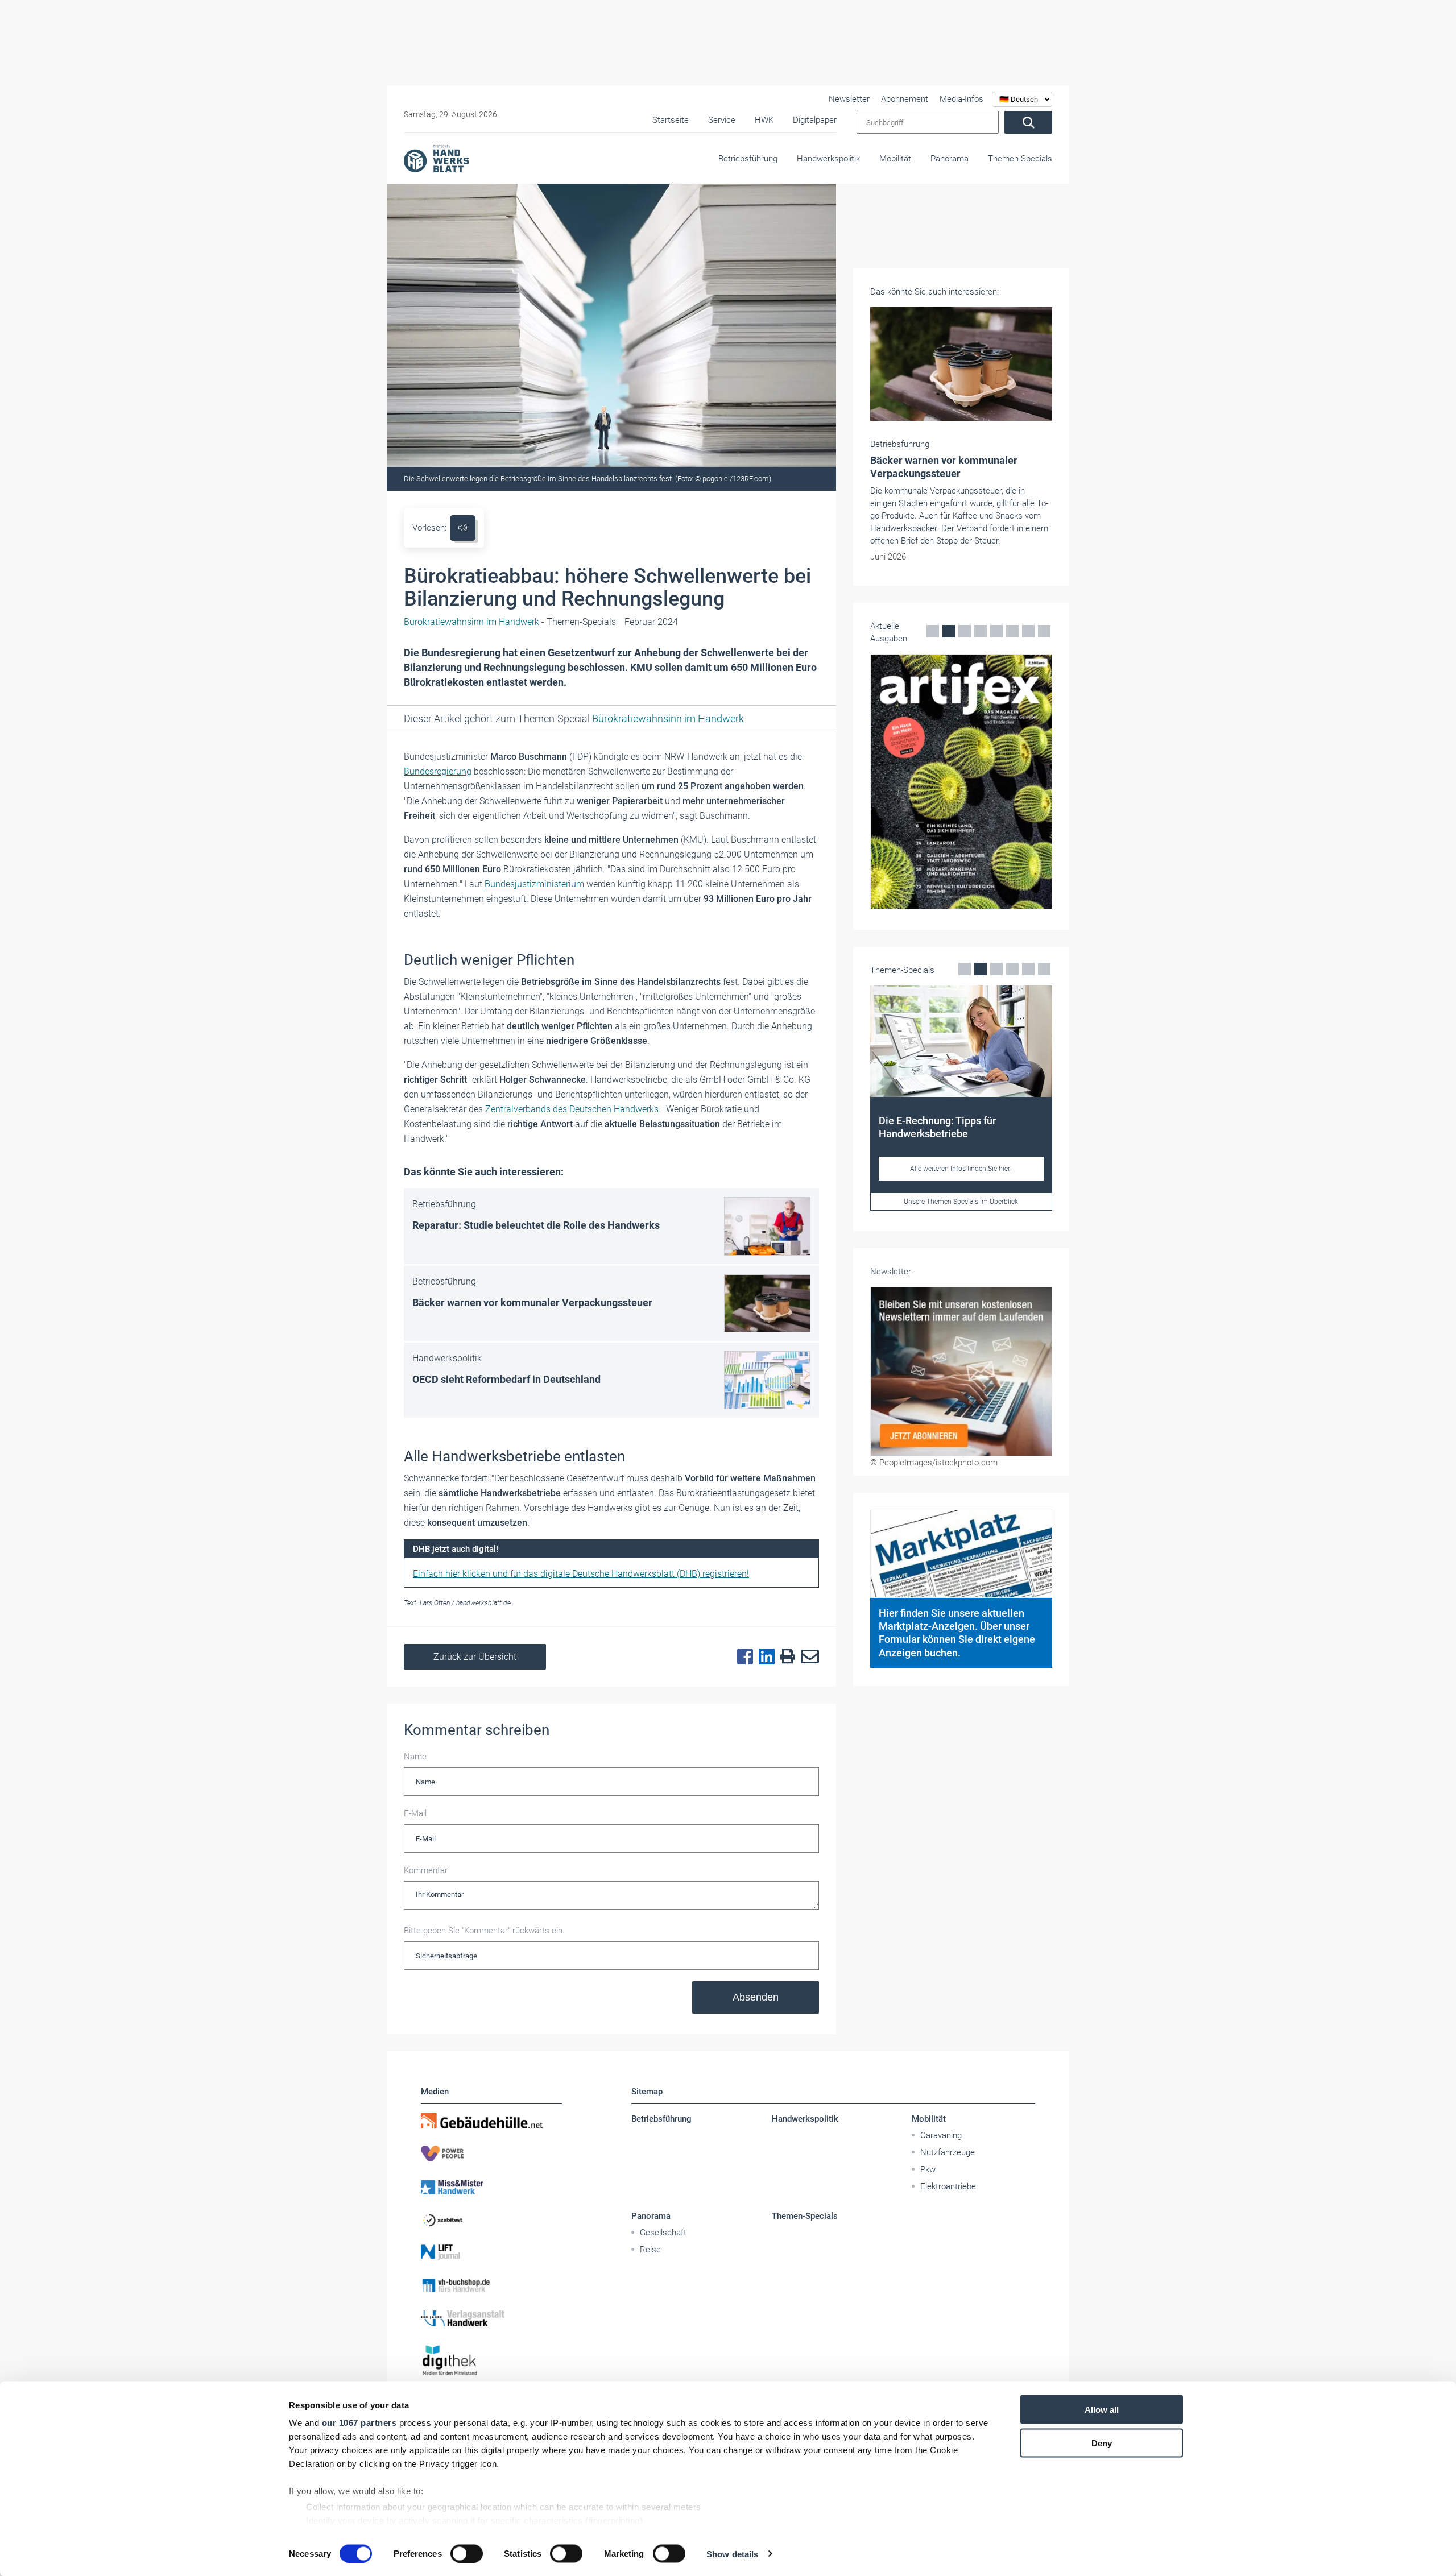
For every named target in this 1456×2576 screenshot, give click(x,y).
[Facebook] (742, 1657)
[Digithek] (491, 2361)
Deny (1102, 2443)
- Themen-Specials (510, 622)
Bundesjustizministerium (534, 884)
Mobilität (895, 159)
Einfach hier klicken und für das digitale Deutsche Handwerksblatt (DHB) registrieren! (581, 1574)
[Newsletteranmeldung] (961, 1372)
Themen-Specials (1020, 159)
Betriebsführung (748, 159)
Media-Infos (961, 99)
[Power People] (491, 2153)
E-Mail (415, 1813)
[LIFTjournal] (491, 2252)
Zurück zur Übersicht (475, 1657)
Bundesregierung (438, 771)
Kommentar (426, 1870)
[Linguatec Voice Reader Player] (463, 528)
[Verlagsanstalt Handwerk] (491, 2318)
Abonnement (905, 99)
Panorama (950, 159)
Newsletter (849, 99)
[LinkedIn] (764, 1657)
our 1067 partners (359, 2423)
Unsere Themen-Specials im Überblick (961, 1202)
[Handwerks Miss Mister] (491, 2186)
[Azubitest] (491, 2219)
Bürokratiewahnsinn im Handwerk (668, 718)
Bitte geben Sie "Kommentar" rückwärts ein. (484, 1931)
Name (415, 1757)
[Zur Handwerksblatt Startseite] (436, 158)
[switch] (467, 2553)
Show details (732, 2554)
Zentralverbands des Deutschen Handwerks (572, 1109)
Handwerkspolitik (828, 159)
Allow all (1102, 2410)
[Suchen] (1028, 122)
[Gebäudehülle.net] (491, 2121)
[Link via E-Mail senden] (807, 1657)
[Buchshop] (491, 2285)
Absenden (756, 1997)
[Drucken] (785, 1657)
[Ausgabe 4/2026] (961, 782)
